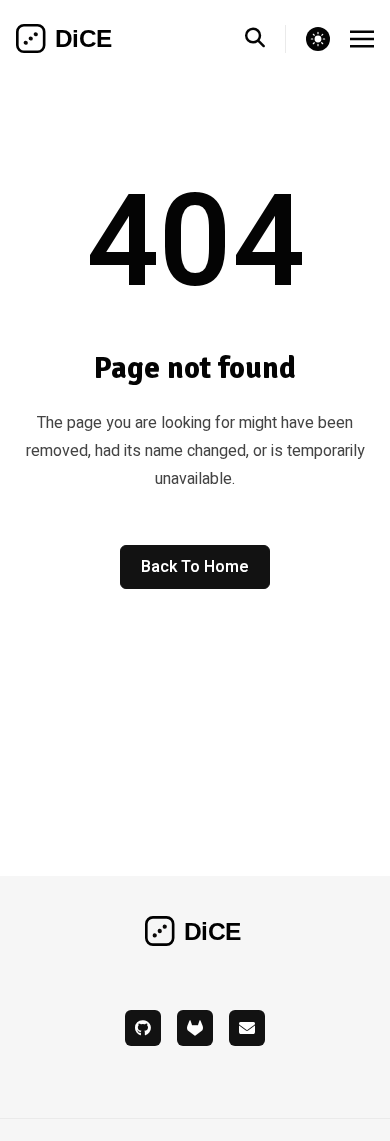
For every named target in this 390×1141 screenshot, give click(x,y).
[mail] (247, 1028)
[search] (265, 39)
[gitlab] (195, 1028)
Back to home (195, 567)
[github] (143, 1028)
